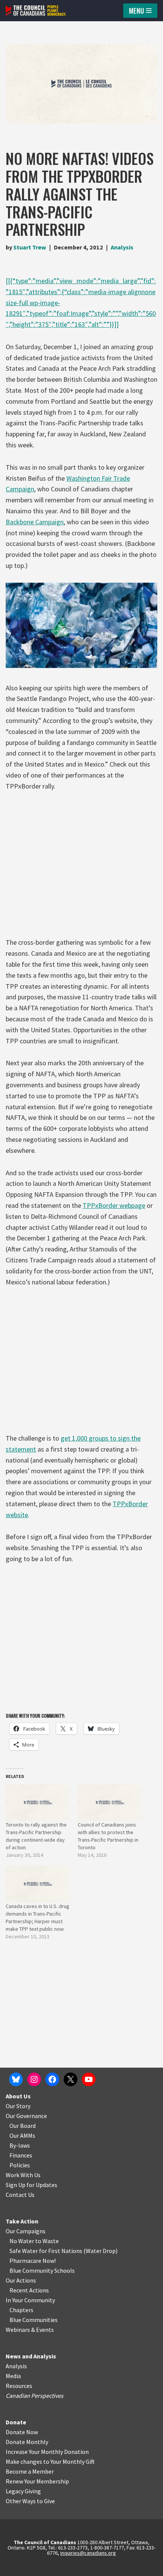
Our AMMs (22, 2135)
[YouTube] (89, 2079)
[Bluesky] (16, 2079)
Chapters (21, 2310)
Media (13, 2376)
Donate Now (22, 2432)
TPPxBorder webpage (114, 1205)
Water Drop (101, 2251)
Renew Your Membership (37, 2481)
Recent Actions (29, 2290)
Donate (16, 2422)
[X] (71, 2079)
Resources (19, 2386)
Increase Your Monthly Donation (47, 2452)
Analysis (122, 247)
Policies (20, 2165)
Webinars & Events (30, 2330)
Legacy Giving (23, 2491)
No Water (22, 2241)
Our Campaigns (26, 2231)
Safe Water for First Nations (46, 2251)
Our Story (18, 2106)
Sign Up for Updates (31, 2185)
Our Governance (26, 2116)
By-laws (20, 2145)
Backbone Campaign (35, 522)
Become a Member (30, 2471)
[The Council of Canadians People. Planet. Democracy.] (36, 11)
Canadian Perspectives (34, 2396)
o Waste (48, 2241)
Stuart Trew (30, 247)
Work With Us (23, 2175)
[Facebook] (52, 2079)
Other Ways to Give (30, 2501)
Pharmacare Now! (33, 2261)
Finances (21, 2155)
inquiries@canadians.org (88, 2553)
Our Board (23, 2126)
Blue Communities (34, 2320)
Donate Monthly (27, 2442)
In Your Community (30, 2300)
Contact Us (20, 2195)
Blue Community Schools (42, 2270)
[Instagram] (34, 2079)
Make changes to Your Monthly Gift (50, 2462)
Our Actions (21, 2280)
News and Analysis (31, 2356)
